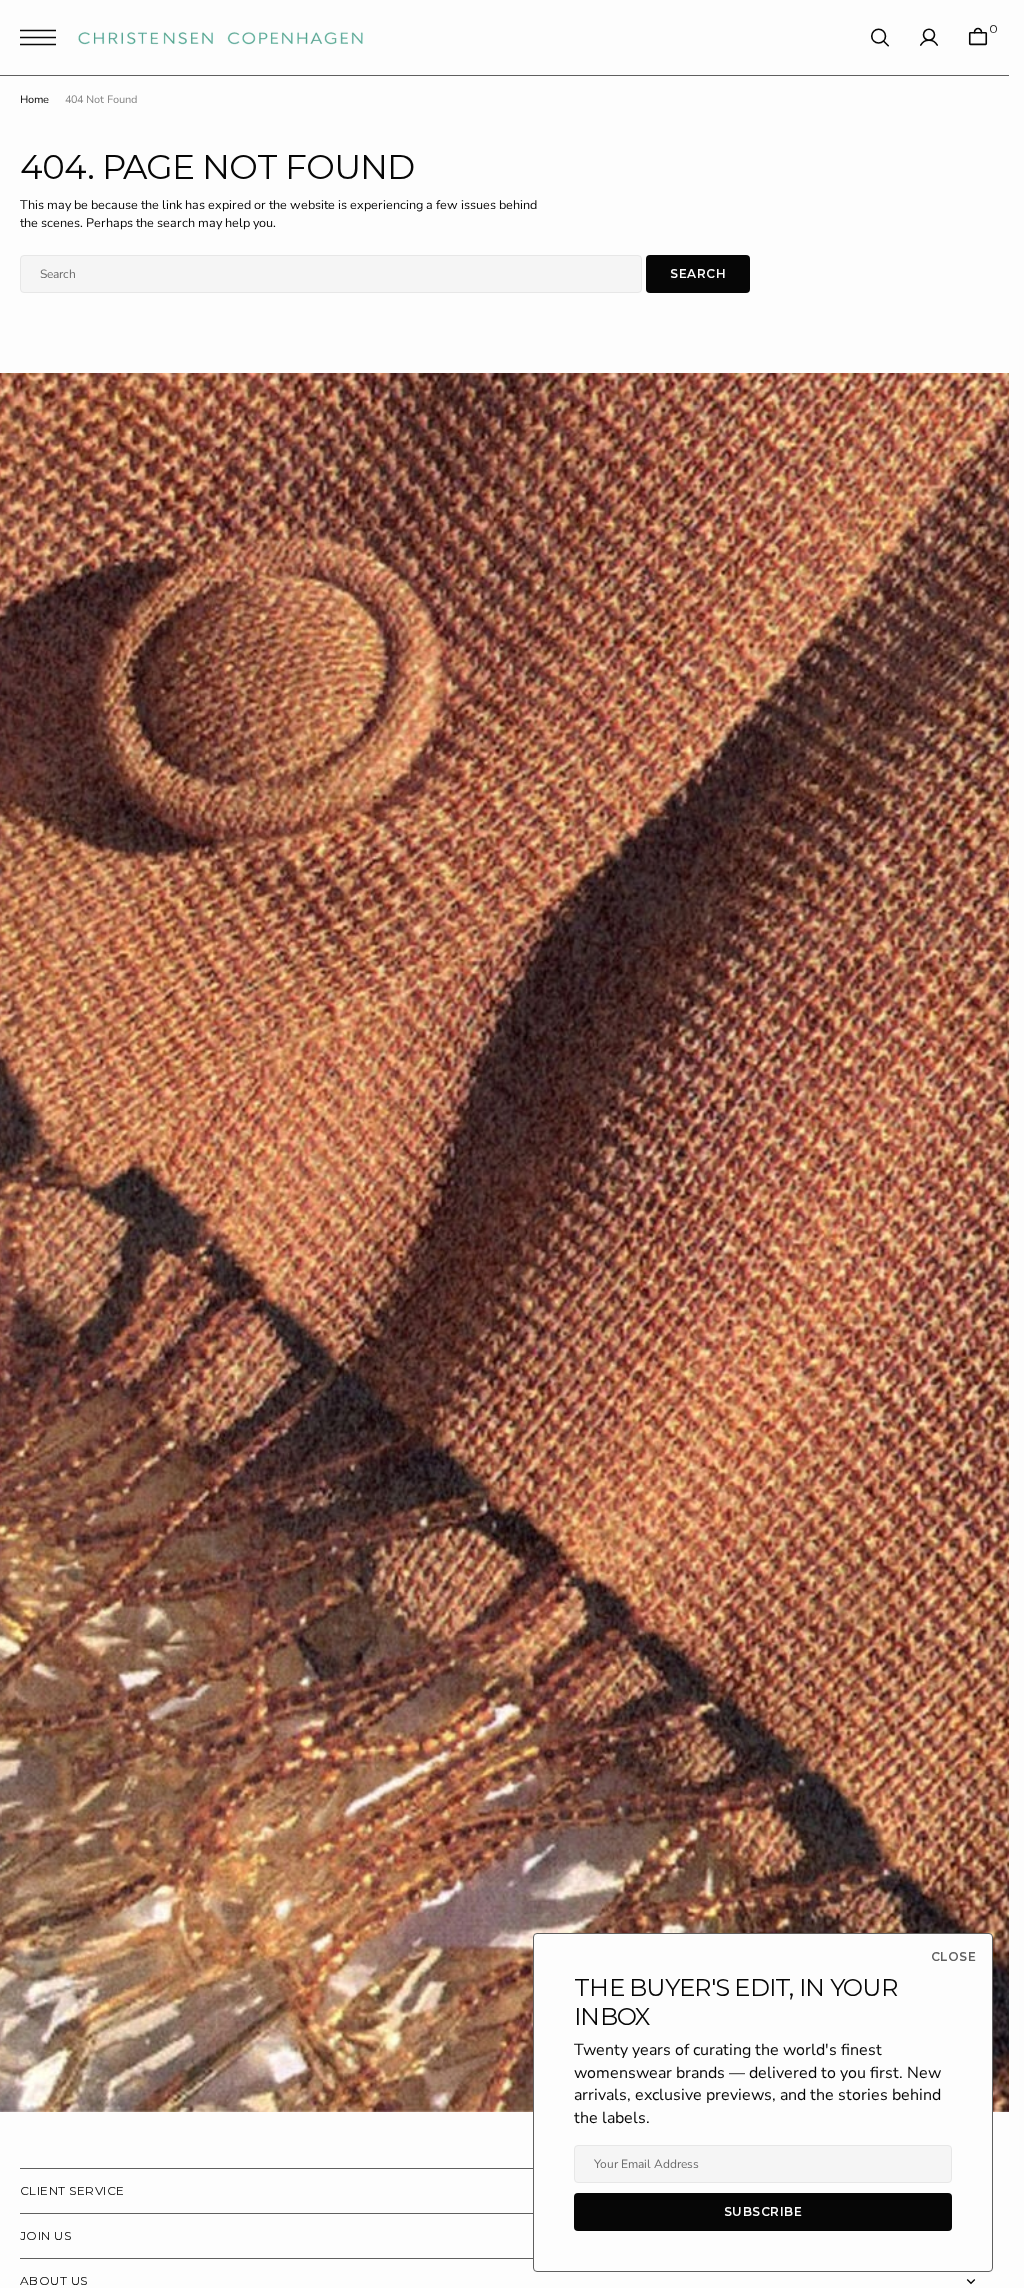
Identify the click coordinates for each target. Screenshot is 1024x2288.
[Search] (880, 37)
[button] (43, 37)
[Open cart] (978, 37)
